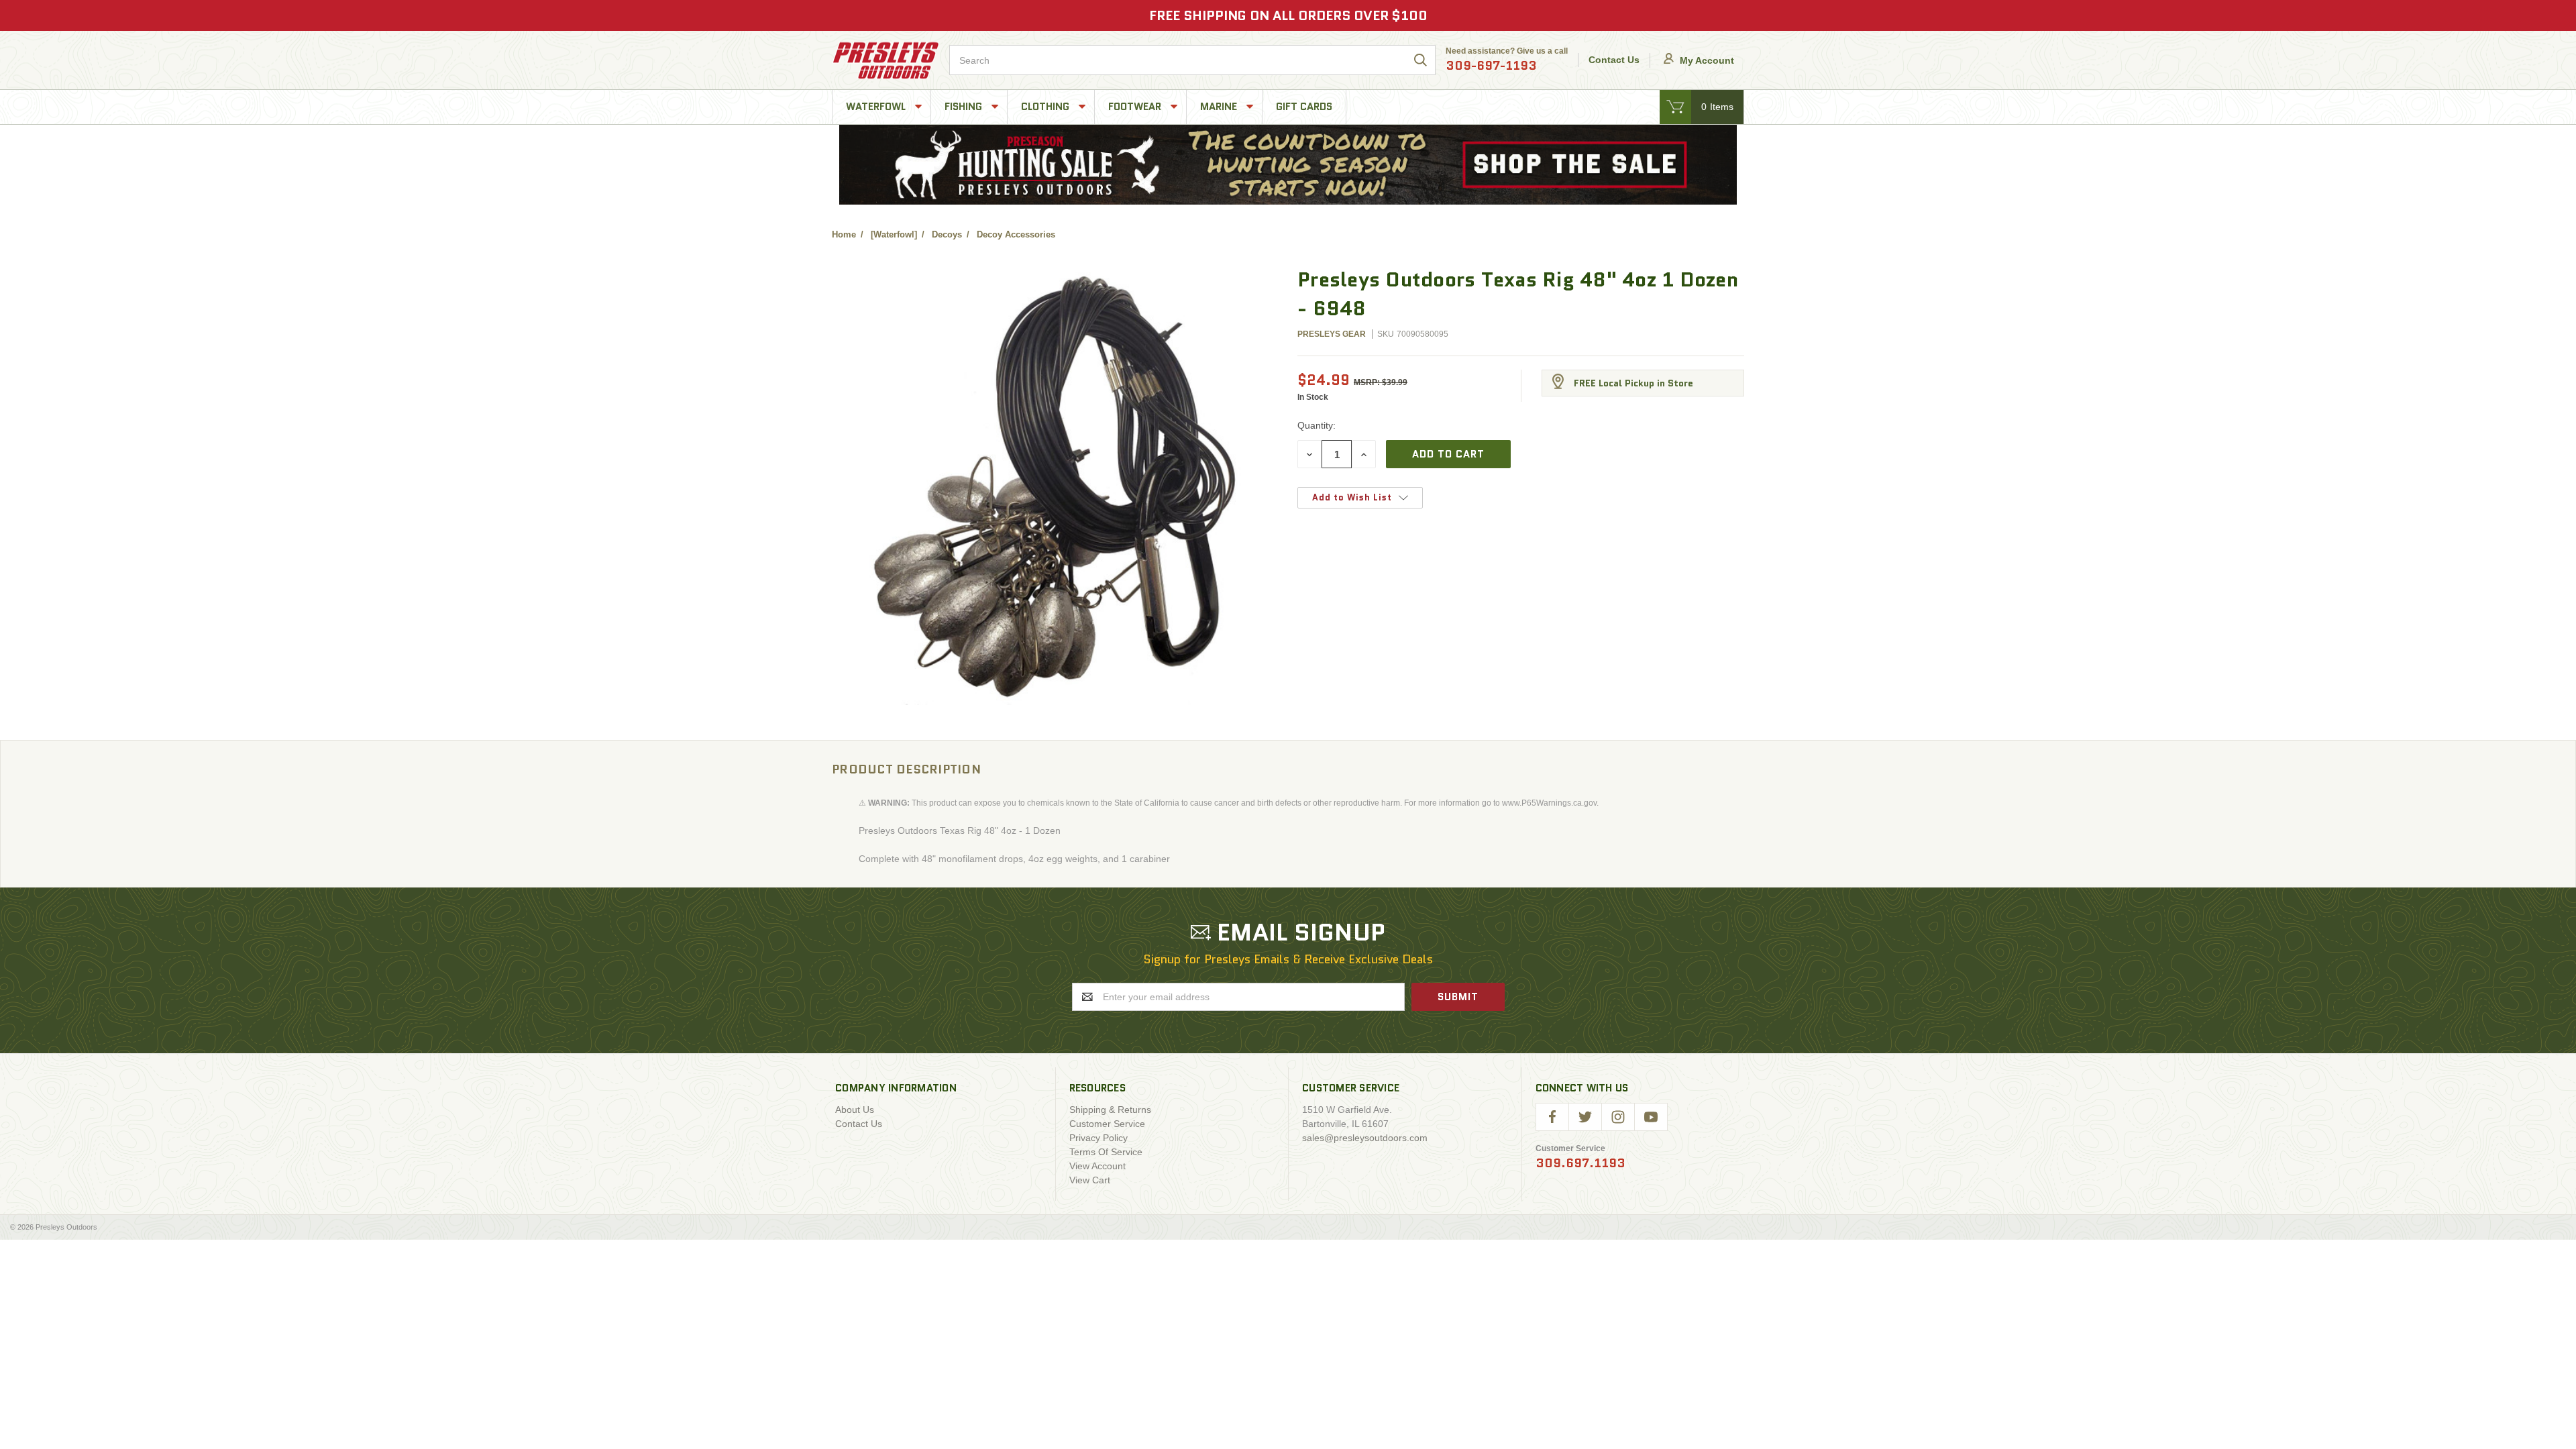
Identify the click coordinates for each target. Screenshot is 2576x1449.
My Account (1706, 60)
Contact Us (1614, 60)
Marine (1220, 107)
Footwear (1136, 107)
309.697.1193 (1580, 1163)
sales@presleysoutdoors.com (1365, 1138)
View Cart (1090, 1180)
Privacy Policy (1098, 1138)
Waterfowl (877, 107)
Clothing (1046, 107)
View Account (1097, 1166)
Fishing (965, 107)
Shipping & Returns (1110, 1110)
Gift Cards (1304, 107)
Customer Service (1107, 1124)
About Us (855, 1110)
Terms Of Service (1106, 1152)
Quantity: (1317, 425)
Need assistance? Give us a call (1507, 60)
